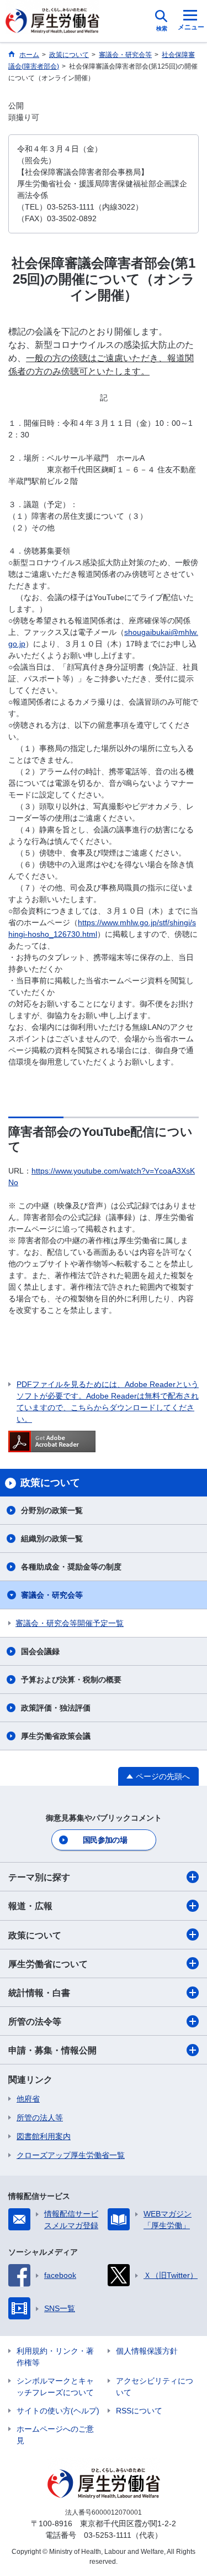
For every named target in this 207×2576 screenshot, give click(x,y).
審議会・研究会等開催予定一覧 (70, 1623)
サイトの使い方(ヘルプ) (58, 2411)
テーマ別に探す (39, 1877)
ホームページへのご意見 (55, 2435)
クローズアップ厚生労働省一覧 (71, 2155)
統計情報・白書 (39, 1993)
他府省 (28, 2099)
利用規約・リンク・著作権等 (55, 2357)
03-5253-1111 (108, 2535)
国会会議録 (40, 1651)
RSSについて (139, 2411)
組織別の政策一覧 (52, 1539)
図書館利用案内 (44, 2136)
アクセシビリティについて (155, 2387)
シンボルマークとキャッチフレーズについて (55, 2387)
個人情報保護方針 (147, 2351)
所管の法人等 (40, 2118)
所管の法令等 (35, 2022)
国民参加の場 (105, 1840)
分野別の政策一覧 (52, 1510)
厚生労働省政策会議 (56, 1736)
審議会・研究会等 (52, 1595)
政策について (35, 1935)
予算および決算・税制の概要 (71, 1680)
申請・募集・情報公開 (52, 2050)
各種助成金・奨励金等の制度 (71, 1567)
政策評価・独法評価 (56, 1708)
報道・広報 (30, 1906)
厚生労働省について (48, 1964)
